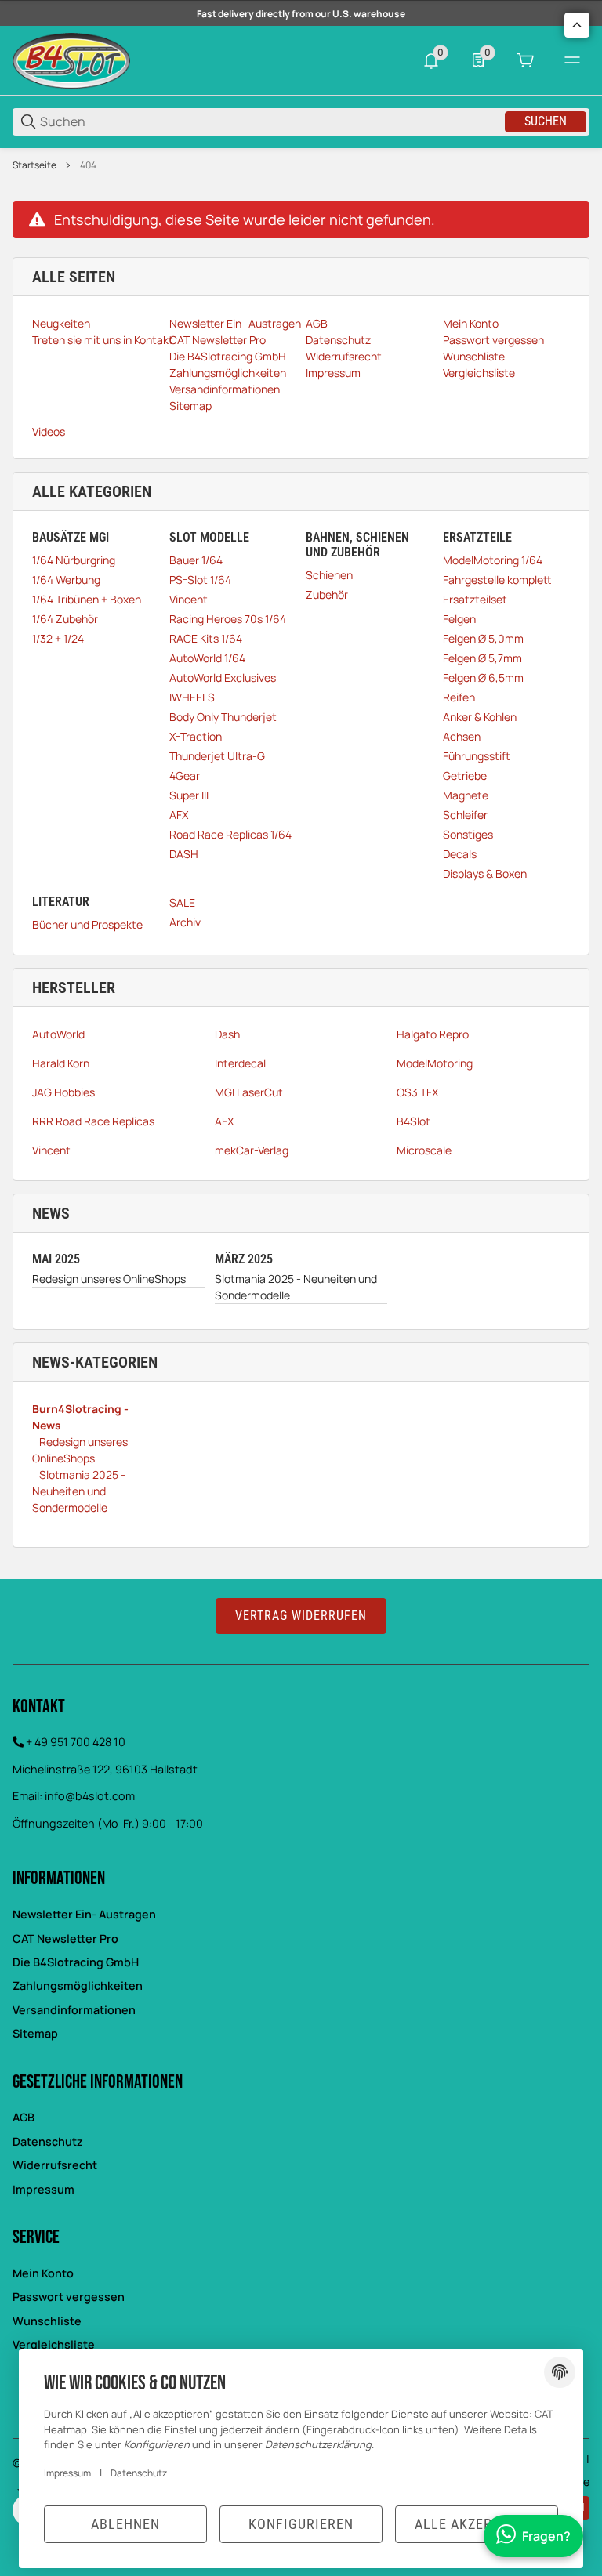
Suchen (546, 121)
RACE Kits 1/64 (206, 638)
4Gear (185, 775)
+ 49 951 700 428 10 (76, 1742)
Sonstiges (468, 834)
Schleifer (465, 815)
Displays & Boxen (485, 873)
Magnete (466, 795)
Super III (189, 795)
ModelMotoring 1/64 (493, 560)
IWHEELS (192, 697)
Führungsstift (477, 756)
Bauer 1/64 (196, 560)
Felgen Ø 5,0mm (483, 638)
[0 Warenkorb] (525, 60)
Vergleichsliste (54, 2344)
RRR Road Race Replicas (93, 1121)
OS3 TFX (417, 1092)
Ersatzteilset (475, 599)
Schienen (329, 575)
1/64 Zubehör (65, 619)
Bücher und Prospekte (87, 924)
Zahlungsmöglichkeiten (78, 1985)
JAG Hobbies (63, 1092)
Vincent (189, 599)
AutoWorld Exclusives (223, 678)
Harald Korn (61, 1063)
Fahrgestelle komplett (497, 580)
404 (88, 165)
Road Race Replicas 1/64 (230, 834)
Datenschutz (48, 2141)
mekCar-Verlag (252, 1150)
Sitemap (35, 2033)
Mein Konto (43, 2273)
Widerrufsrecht (55, 2165)
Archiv (185, 922)
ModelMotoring (435, 1063)
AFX (179, 815)
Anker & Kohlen (480, 717)
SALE (182, 902)
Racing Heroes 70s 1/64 (228, 619)
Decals (460, 854)
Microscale (424, 1150)
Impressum (44, 2189)
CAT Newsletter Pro (65, 1938)
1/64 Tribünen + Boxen (87, 599)
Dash (227, 1034)
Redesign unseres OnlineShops (109, 1279)
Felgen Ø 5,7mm (482, 658)
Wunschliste (47, 2321)
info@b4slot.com (90, 1796)
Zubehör (327, 594)
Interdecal (240, 1063)
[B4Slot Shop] (71, 59)
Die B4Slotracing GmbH (76, 1962)
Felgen (459, 619)
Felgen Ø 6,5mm (483, 678)
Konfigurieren (301, 2524)
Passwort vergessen (69, 2297)
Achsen (462, 736)
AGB (24, 2117)
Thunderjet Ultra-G (217, 756)
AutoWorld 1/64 (207, 658)
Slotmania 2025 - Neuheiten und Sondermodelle (296, 1287)
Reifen (459, 697)
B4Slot (413, 1121)
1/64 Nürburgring (74, 560)
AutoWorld (58, 1034)
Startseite (34, 165)
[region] (301, 165)
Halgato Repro (433, 1034)
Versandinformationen (74, 2010)
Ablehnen (125, 2524)
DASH (184, 854)
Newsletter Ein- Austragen (84, 1914)
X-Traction (196, 736)
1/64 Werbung (66, 580)
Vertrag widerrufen (301, 1616)
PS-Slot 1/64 (200, 580)
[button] (577, 25)
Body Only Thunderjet (223, 717)
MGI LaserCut (249, 1092)
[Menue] (572, 60)
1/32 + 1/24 (58, 638)
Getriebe (465, 775)
